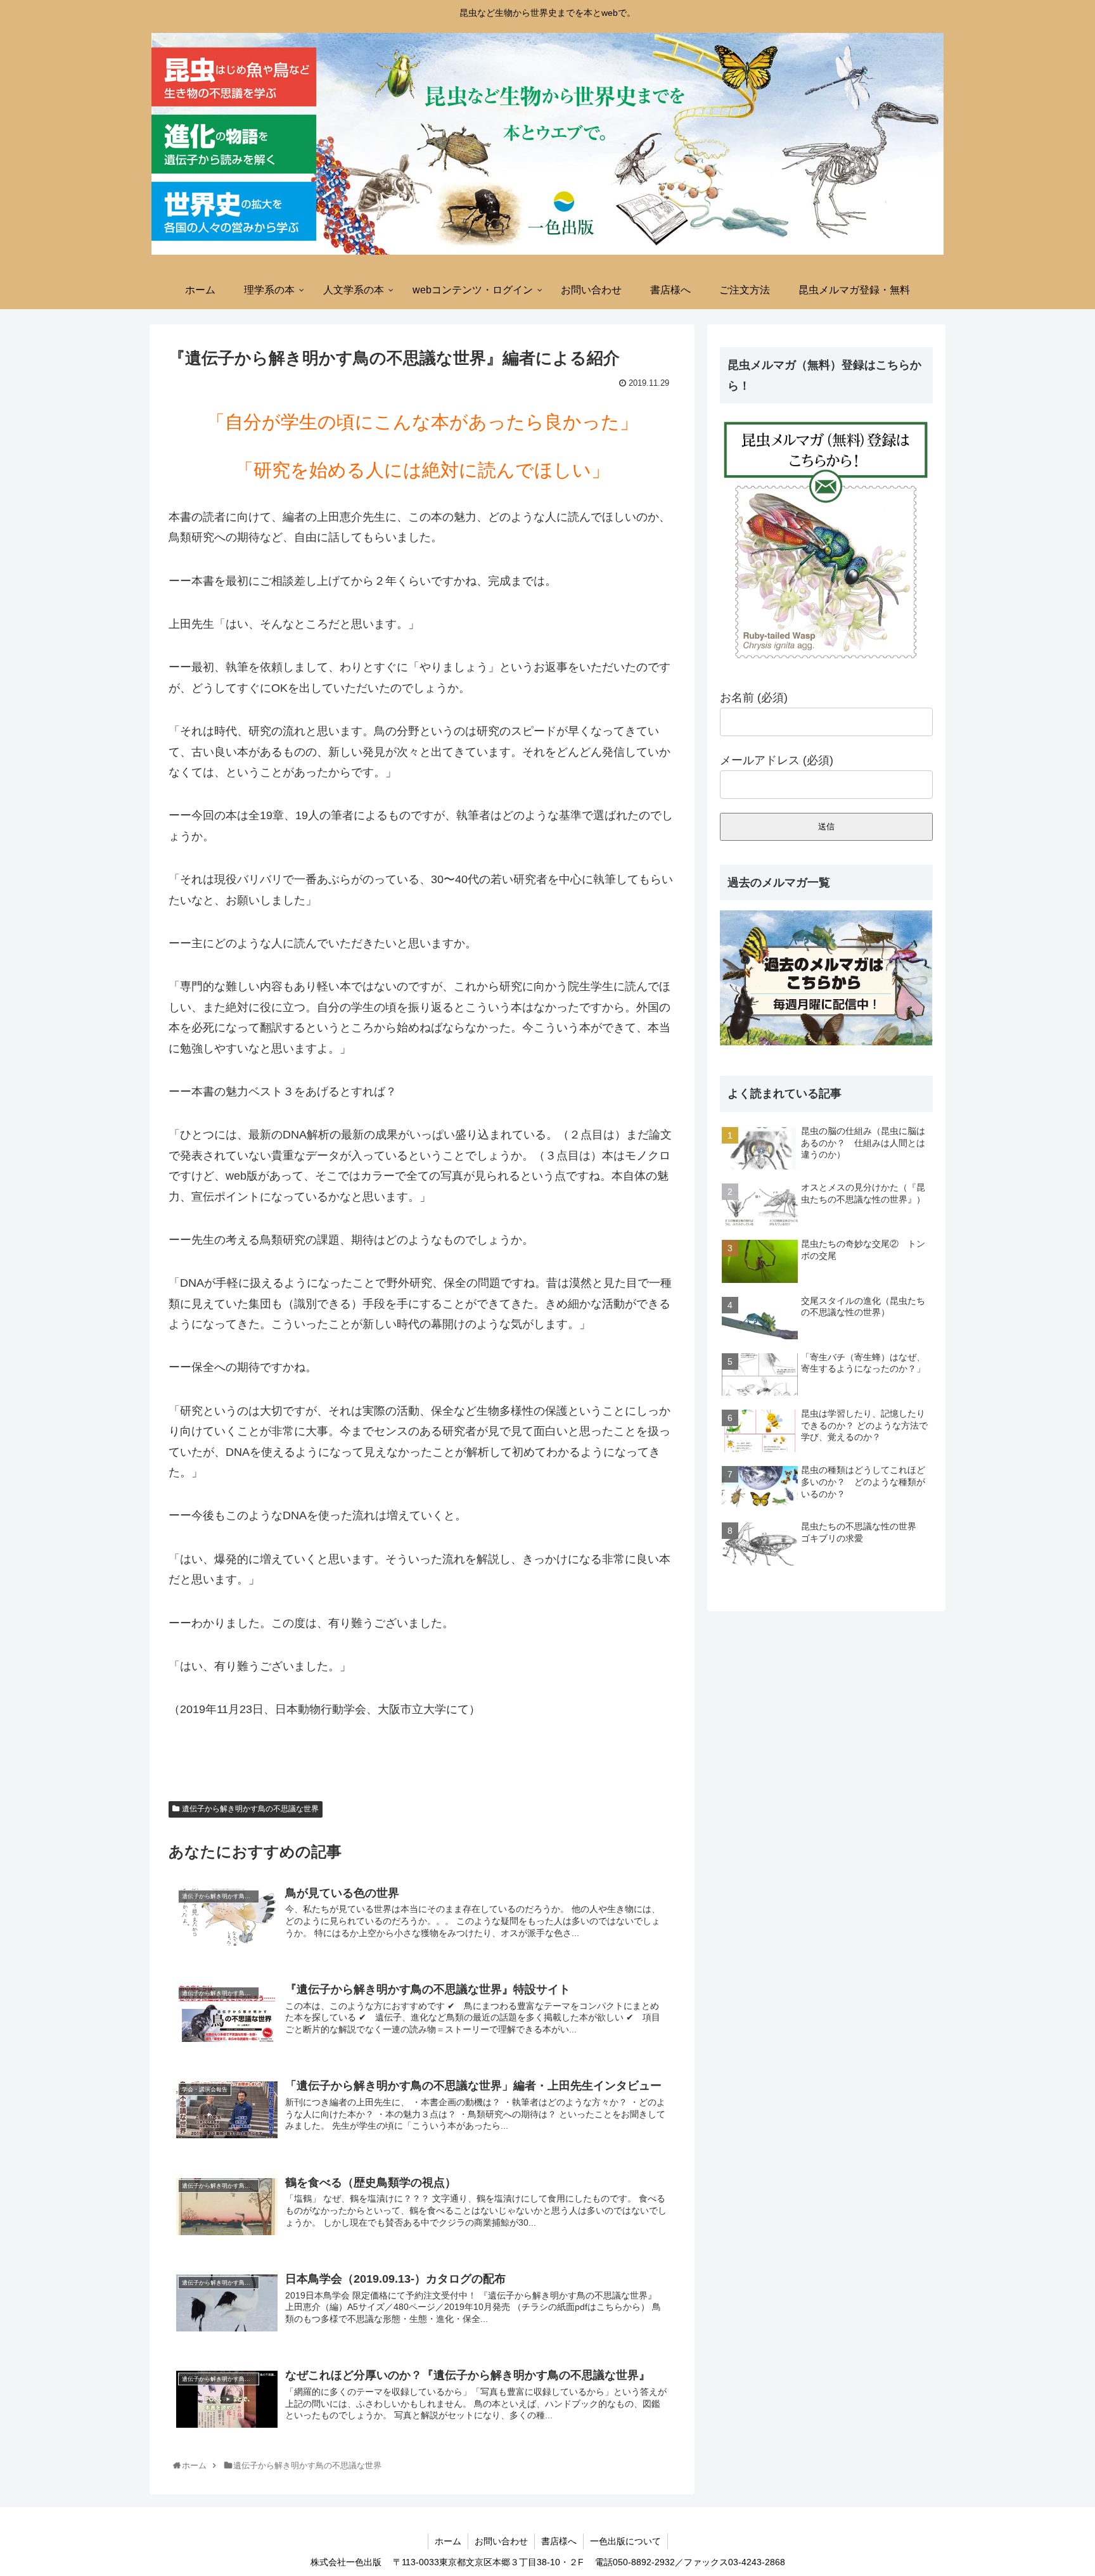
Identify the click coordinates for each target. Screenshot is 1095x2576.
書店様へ (559, 2541)
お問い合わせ (501, 2541)
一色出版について (625, 2541)
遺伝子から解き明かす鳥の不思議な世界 (250, 1809)
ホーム (448, 2541)
